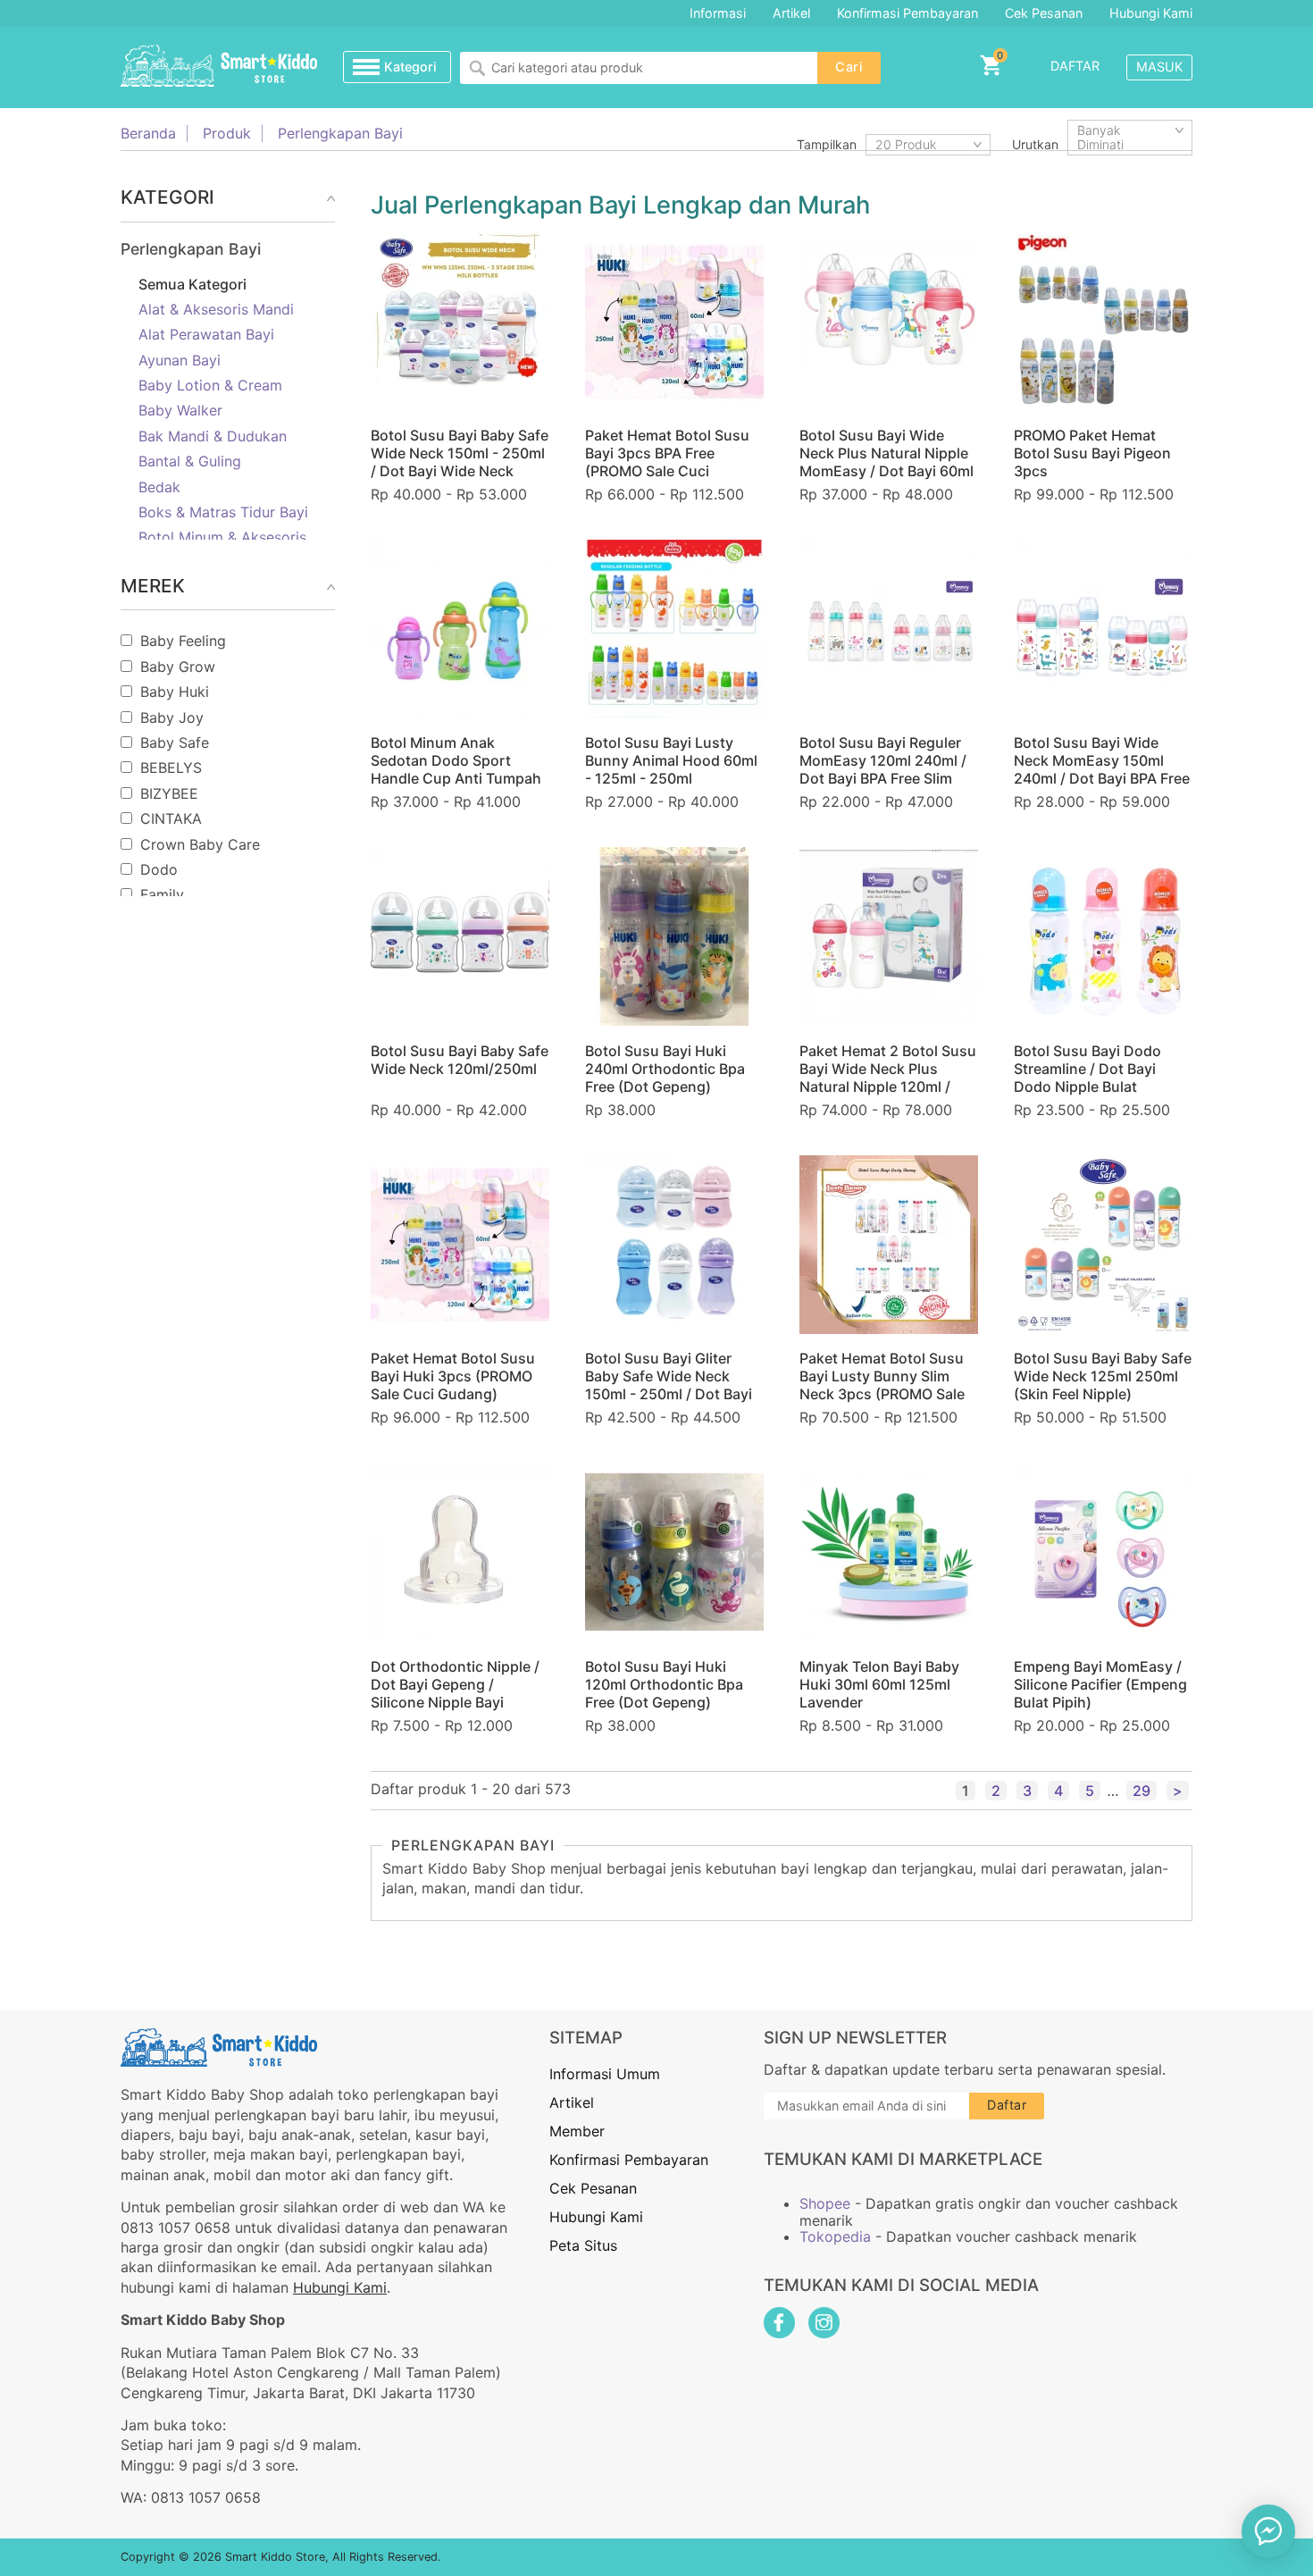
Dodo (159, 869)
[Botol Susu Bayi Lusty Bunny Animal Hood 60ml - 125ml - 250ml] (674, 629)
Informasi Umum (605, 2074)
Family (162, 894)
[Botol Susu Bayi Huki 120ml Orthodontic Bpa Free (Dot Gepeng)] (674, 1552)
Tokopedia (835, 2236)
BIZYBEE (169, 793)
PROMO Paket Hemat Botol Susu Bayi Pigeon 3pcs (1092, 453)
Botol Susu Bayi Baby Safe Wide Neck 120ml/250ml (460, 1060)
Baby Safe (175, 743)
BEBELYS (171, 768)
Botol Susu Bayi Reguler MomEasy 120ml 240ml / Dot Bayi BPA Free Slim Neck (883, 769)
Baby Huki (175, 692)
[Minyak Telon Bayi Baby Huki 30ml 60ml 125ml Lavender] (889, 1552)
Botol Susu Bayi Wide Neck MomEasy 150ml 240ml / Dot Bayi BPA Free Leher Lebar (1102, 769)
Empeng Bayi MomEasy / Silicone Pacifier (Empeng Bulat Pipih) (1100, 1684)
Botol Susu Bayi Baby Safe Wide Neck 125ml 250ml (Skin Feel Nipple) (1103, 1376)
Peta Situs (583, 2245)
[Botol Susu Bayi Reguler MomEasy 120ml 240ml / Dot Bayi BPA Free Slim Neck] (889, 629)
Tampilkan (827, 144)
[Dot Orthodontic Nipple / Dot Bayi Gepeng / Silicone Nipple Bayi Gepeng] (460, 1552)
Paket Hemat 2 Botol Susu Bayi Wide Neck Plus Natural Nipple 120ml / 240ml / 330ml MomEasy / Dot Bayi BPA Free (888, 1087)
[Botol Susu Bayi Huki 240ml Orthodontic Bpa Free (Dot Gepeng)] (674, 936)
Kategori (410, 67)
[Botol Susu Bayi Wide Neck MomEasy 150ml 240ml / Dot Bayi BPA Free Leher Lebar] (1103, 629)
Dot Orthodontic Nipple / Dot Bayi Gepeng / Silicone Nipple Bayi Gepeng (455, 1693)
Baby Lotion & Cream (210, 385)
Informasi (718, 13)
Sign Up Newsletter (855, 2038)
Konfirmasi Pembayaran (907, 13)
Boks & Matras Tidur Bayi (223, 512)
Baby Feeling (183, 641)
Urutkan (1035, 144)
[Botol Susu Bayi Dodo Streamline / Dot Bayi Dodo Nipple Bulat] (1103, 936)
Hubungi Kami (1151, 13)
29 (1142, 1791)
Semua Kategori (192, 284)
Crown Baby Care (200, 844)
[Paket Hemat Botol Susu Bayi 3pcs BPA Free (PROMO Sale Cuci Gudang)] (674, 322)
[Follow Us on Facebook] (779, 2323)
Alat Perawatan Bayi (206, 334)
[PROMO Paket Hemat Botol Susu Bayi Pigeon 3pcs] (1103, 322)
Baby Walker (180, 410)
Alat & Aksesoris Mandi (216, 309)
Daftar (1075, 66)
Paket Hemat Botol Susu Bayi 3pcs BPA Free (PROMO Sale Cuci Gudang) (667, 462)
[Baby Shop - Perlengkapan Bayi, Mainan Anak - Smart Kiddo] (219, 67)
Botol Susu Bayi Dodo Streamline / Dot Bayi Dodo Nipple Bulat (1087, 1069)
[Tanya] (1268, 2531)
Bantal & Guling (190, 461)
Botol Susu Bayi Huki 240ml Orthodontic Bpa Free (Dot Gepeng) (665, 1069)
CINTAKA (171, 818)
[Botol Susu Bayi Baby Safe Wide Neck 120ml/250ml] (460, 936)
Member (577, 2131)
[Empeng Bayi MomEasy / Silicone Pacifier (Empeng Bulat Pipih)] (1103, 1552)
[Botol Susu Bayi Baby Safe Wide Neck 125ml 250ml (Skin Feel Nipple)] (1103, 1245)
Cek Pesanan (1044, 13)
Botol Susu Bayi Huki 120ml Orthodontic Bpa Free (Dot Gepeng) (664, 1684)
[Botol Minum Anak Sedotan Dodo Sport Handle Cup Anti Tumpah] (460, 629)
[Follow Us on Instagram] (824, 2323)
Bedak (159, 487)
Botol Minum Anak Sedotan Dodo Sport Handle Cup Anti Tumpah (456, 760)
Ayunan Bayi (180, 360)
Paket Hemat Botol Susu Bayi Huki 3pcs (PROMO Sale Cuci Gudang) (453, 1376)
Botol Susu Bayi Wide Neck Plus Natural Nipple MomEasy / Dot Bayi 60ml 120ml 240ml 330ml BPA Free (886, 471)
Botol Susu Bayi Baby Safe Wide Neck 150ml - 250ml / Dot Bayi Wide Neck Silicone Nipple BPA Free (460, 462)
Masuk (1159, 67)
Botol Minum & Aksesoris (222, 537)
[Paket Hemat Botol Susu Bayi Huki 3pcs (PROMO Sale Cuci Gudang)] (460, 1245)
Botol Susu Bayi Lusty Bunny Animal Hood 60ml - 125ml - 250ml (671, 760)
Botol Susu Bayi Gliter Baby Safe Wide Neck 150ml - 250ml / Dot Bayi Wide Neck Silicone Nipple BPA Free (674, 1394)
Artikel (791, 13)
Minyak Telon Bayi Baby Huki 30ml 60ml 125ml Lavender (879, 1684)
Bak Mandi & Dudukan (213, 436)
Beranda (148, 133)
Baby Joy (172, 717)
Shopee (825, 2203)
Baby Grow (178, 667)
